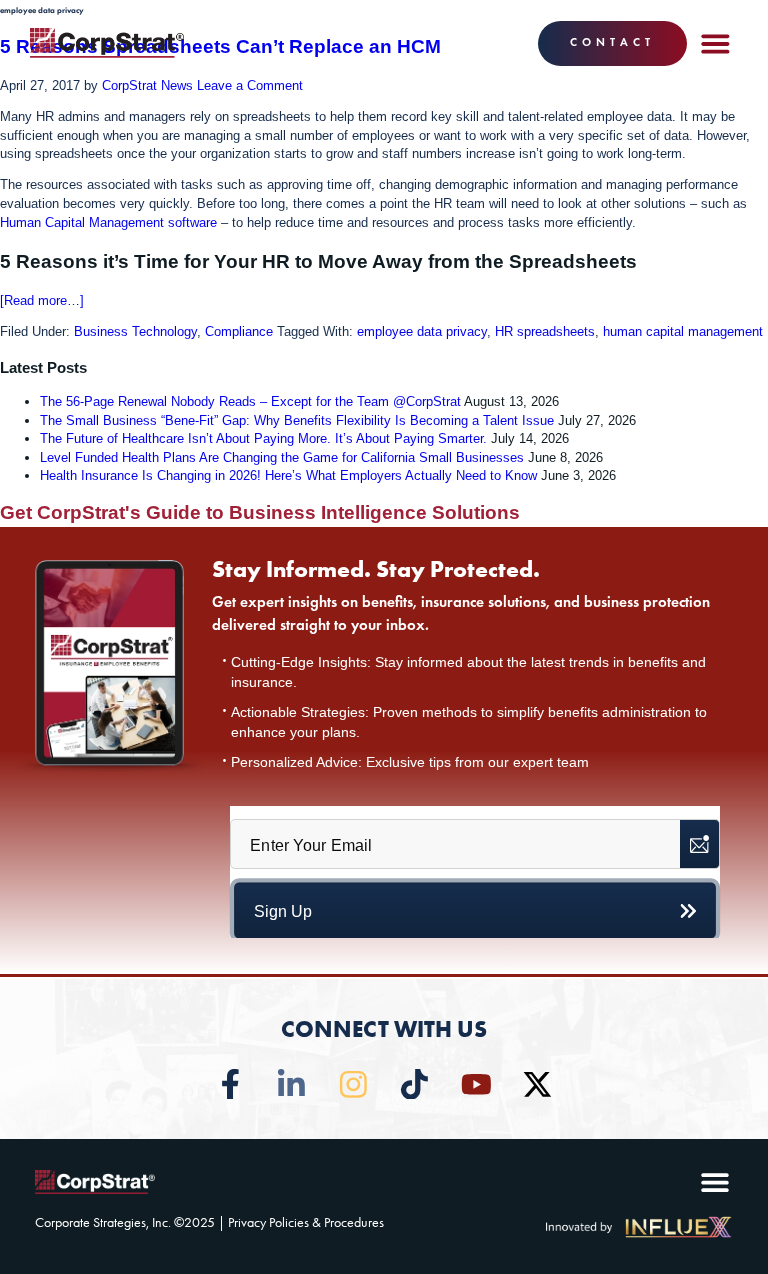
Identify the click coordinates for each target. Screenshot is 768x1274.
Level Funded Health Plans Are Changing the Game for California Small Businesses (282, 457)
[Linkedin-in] (291, 1084)
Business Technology (135, 331)
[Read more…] (42, 300)
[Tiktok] (414, 1084)
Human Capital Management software (108, 222)
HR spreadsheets (545, 331)
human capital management (683, 331)
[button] (715, 43)
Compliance (239, 331)
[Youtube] (476, 1084)
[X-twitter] (537, 1084)
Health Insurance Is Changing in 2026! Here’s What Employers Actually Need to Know (288, 475)
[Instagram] (353, 1084)
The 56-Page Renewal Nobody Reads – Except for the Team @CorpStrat (250, 401)
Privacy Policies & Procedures (306, 1222)
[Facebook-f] (230, 1084)
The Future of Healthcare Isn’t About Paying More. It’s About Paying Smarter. (263, 438)
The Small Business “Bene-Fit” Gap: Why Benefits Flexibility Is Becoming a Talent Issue (297, 420)
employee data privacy (422, 331)
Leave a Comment (250, 85)
